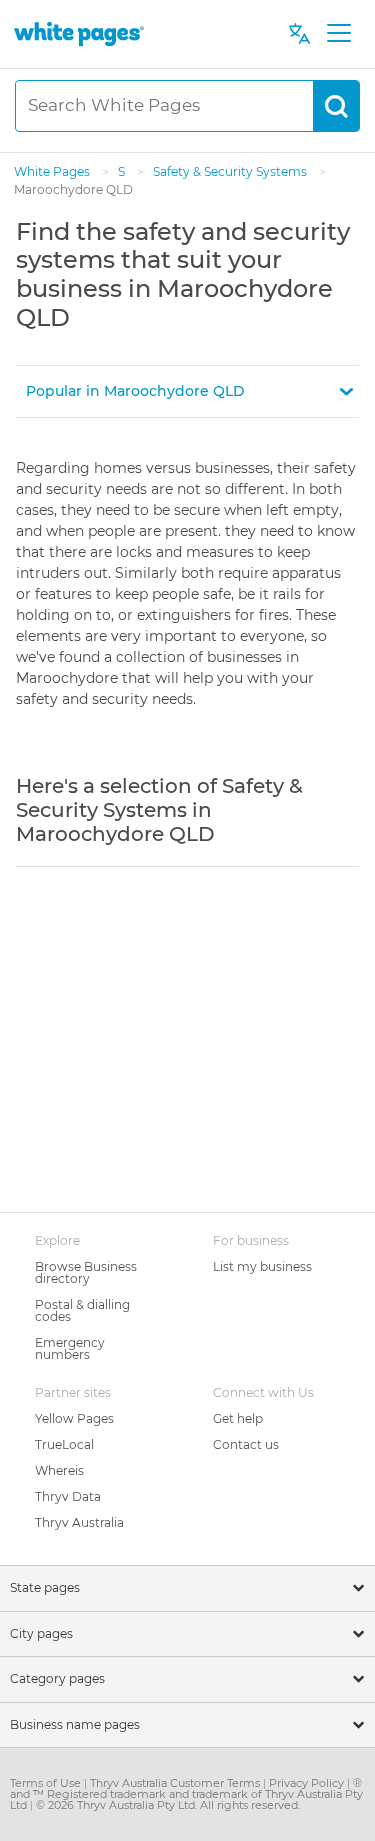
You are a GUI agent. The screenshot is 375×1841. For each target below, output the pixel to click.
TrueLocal (64, 1444)
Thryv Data (68, 1496)
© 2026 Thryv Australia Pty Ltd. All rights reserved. (168, 1805)
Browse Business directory (86, 1272)
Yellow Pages (74, 1418)
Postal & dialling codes (82, 1310)
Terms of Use (47, 1783)
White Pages (53, 171)
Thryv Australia (79, 1522)
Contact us (246, 1444)
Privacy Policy (308, 1783)
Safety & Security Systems (231, 171)
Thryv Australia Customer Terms (176, 1783)
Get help (238, 1418)
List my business (262, 1266)
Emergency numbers (70, 1348)
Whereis (59, 1470)
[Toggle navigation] (338, 34)
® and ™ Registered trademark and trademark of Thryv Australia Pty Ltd (186, 1794)
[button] (187, 391)
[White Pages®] (79, 33)
